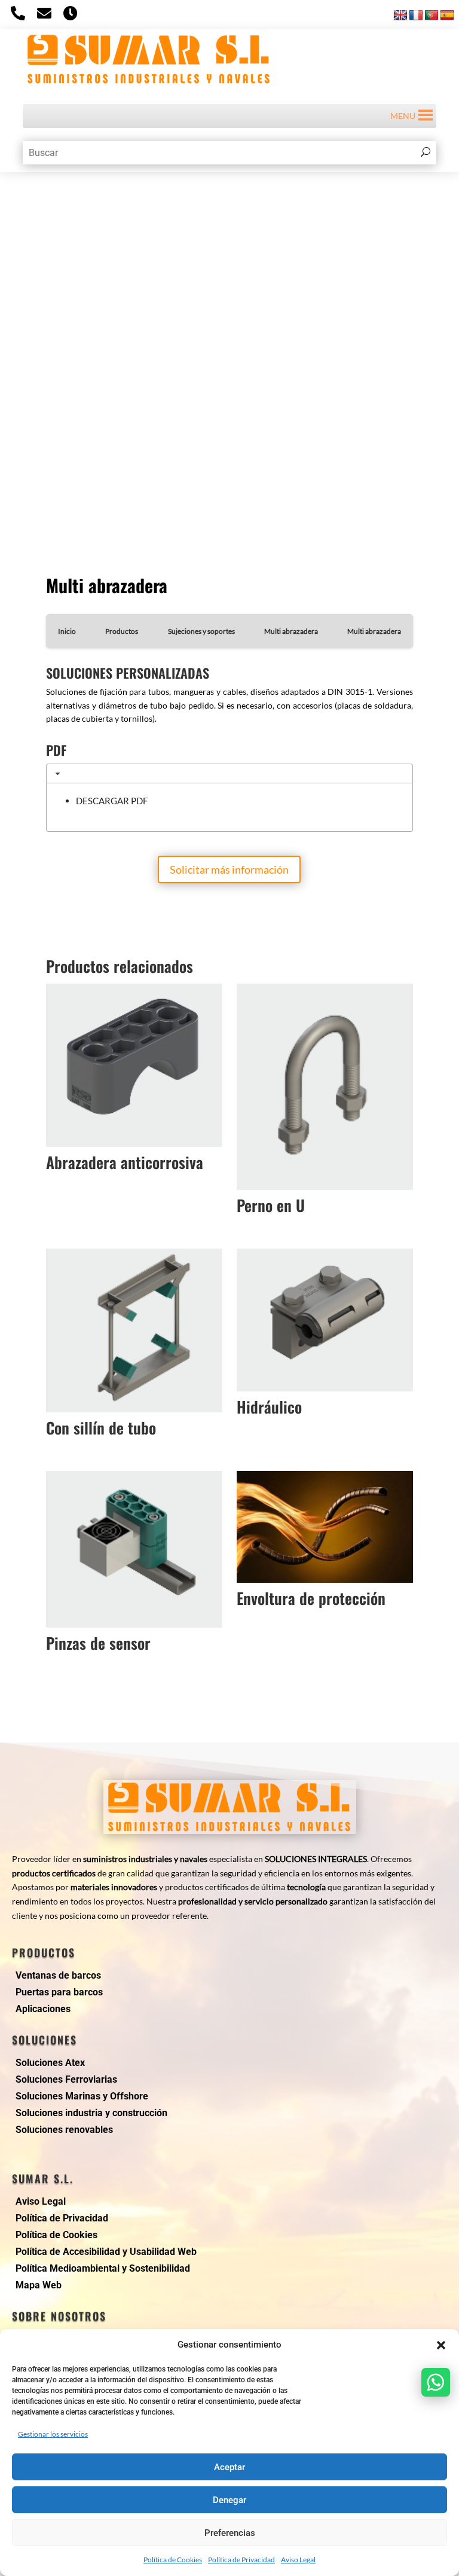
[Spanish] (447, 16)
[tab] (229, 773)
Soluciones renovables (64, 2130)
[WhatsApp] (436, 2382)
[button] (441, 2345)
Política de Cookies (173, 2560)
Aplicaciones (43, 2009)
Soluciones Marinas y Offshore (82, 2096)
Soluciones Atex (50, 2063)
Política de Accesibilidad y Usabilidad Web (106, 2252)
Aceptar (229, 2467)
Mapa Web (39, 2285)
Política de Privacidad (241, 2560)
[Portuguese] (432, 16)
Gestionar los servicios (53, 2434)
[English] (400, 16)
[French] (416, 16)
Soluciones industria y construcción (91, 2113)
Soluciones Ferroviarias (66, 2079)
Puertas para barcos (59, 1992)
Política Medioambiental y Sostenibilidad (103, 2268)
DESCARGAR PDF (112, 801)
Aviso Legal (298, 2560)
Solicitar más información (229, 869)
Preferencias (230, 2533)
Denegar (229, 2500)
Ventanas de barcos (58, 1975)
